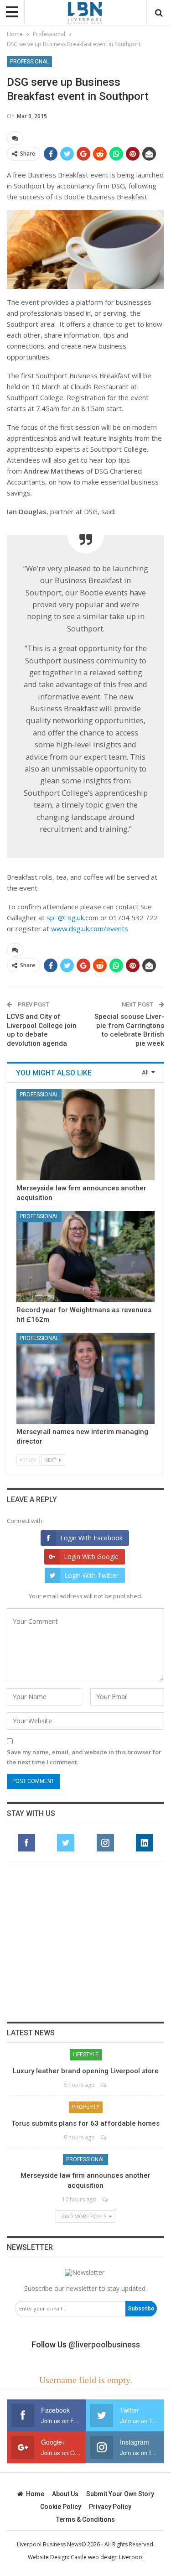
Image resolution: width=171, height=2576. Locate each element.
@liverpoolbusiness (104, 2344)
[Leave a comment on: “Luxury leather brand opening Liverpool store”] (104, 2085)
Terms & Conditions (85, 2519)
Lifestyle (86, 2055)
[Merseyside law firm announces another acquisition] (85, 1135)
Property (86, 2107)
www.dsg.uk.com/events (90, 928)
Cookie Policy (61, 2507)
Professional (29, 62)
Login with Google (91, 1557)
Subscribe (141, 2309)
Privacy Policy (110, 2507)
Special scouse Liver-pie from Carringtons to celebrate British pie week (129, 1030)
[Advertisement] (86, 1942)
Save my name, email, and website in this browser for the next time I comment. (84, 1757)
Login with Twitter (91, 1575)
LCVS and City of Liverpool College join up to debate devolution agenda (42, 1030)
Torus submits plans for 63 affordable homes (85, 2123)
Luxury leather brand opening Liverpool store (86, 2071)
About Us (65, 2494)
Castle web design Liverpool (107, 2557)
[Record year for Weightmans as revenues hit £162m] (85, 1257)
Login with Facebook (91, 1538)
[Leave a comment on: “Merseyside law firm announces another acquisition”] (106, 2199)
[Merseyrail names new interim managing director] (85, 1378)
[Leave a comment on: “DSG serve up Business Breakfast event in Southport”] (15, 138)
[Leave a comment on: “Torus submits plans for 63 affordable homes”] (104, 2137)
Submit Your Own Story (120, 2494)
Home (35, 2494)
